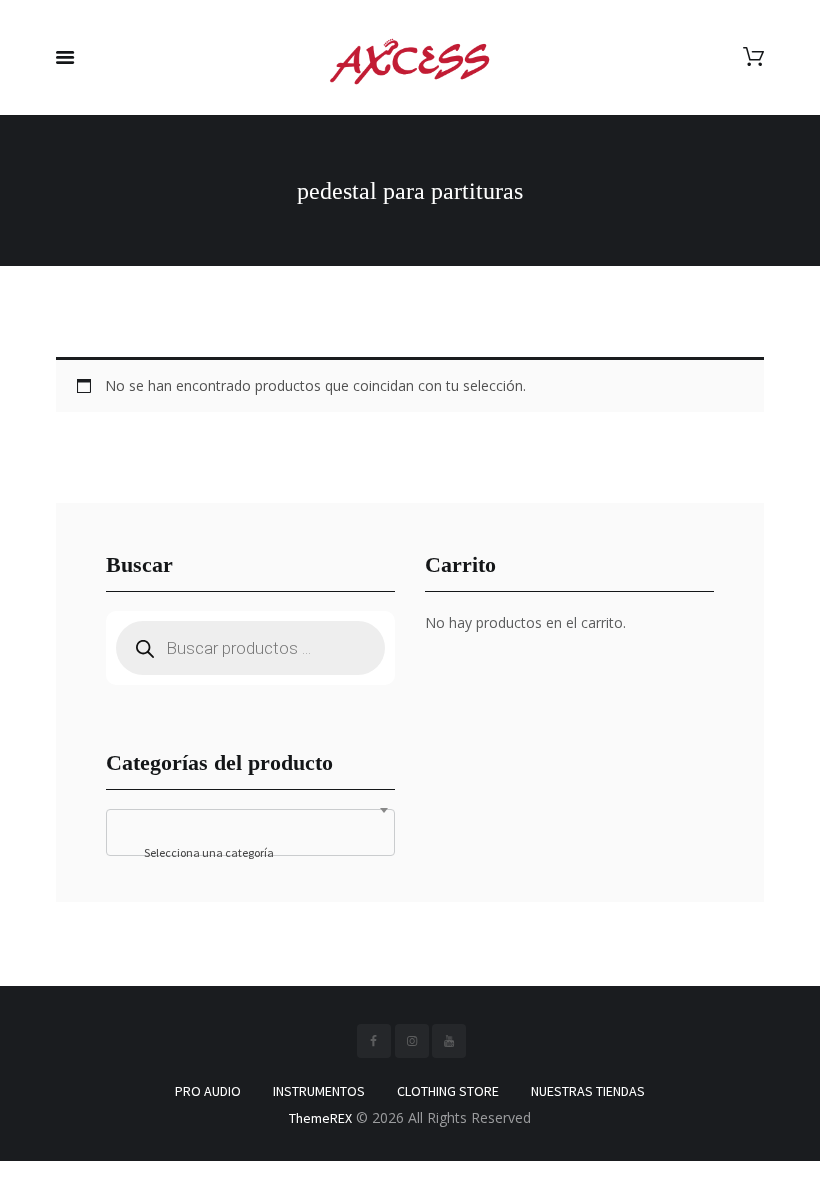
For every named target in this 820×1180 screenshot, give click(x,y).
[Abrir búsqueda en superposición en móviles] (250, 648)
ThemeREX (320, 1118)
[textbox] (250, 853)
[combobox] (250, 832)
